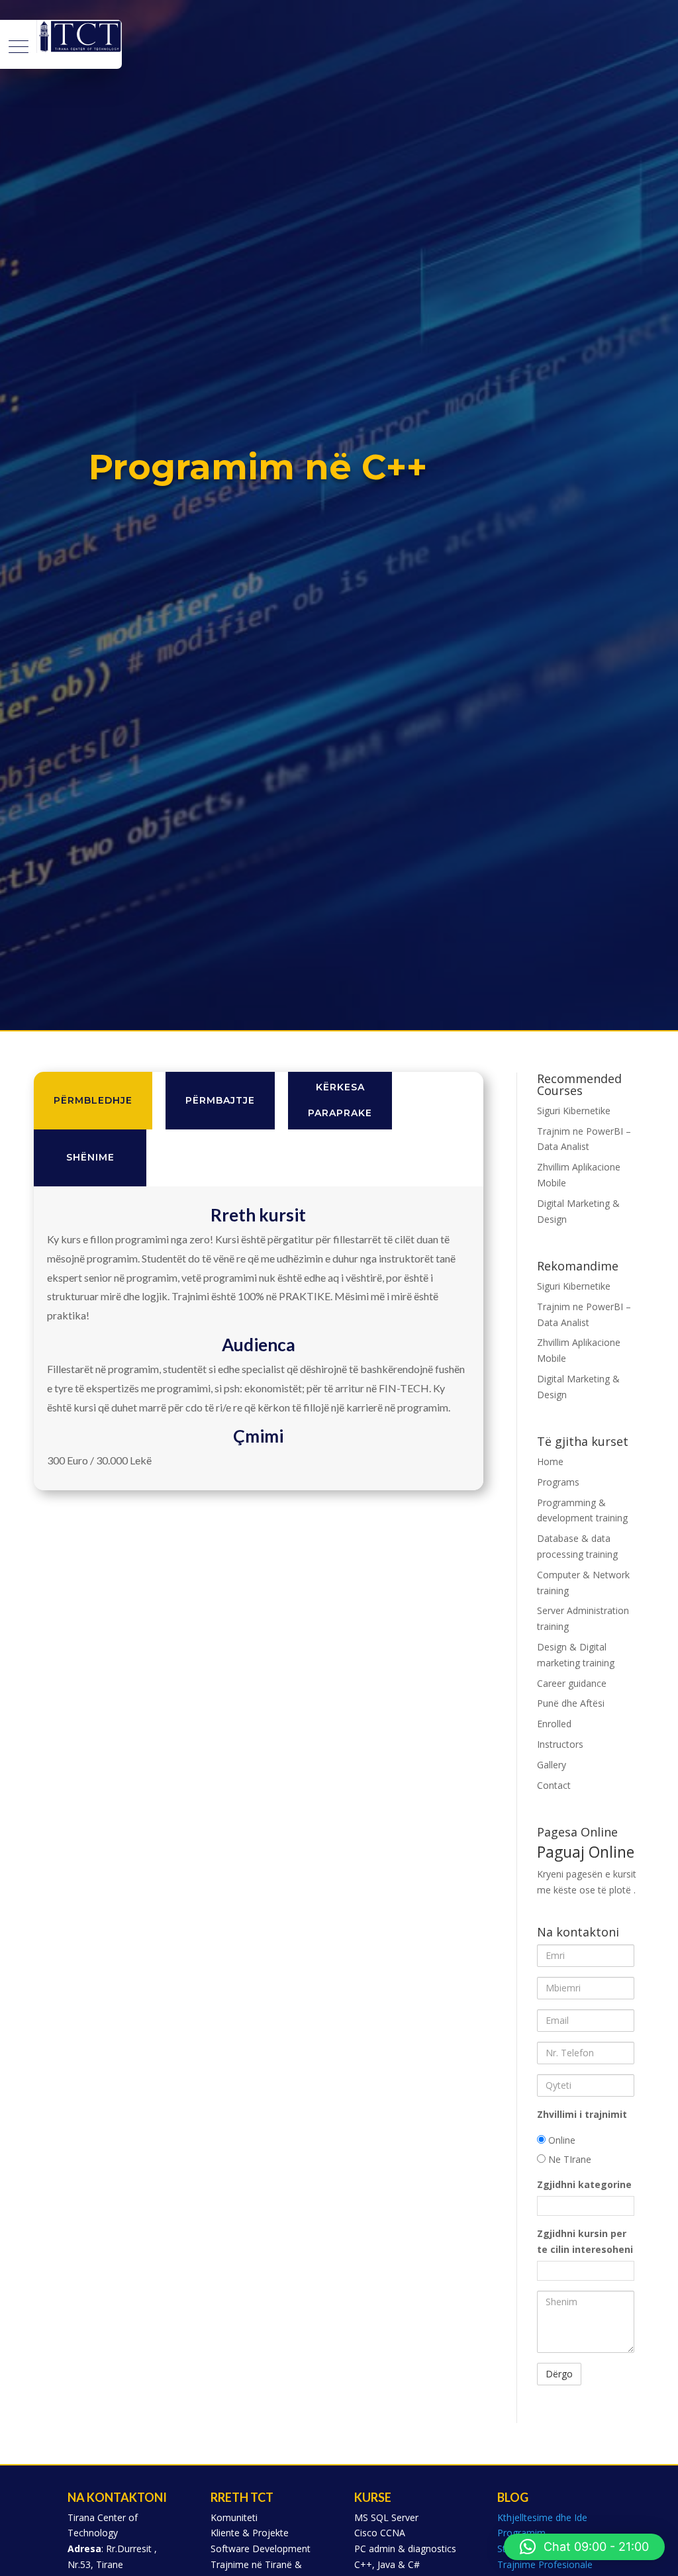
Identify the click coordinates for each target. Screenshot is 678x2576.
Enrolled (554, 1724)
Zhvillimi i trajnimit (582, 2114)
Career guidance (572, 1683)
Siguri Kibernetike (574, 1111)
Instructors (560, 1744)
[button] (584, 2547)
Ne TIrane (568, 2159)
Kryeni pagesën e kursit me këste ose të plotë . (587, 1870)
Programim (521, 2533)
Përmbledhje (93, 1100)
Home (550, 1461)
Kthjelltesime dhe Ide (542, 2517)
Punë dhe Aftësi (571, 1703)
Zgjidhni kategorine (584, 2184)
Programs (558, 1482)
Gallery (552, 1765)
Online (560, 2140)
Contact (554, 1785)
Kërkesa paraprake (340, 1100)
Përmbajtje (220, 1100)
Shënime (90, 1157)
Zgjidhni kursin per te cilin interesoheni (585, 2241)
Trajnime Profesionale (545, 2564)
